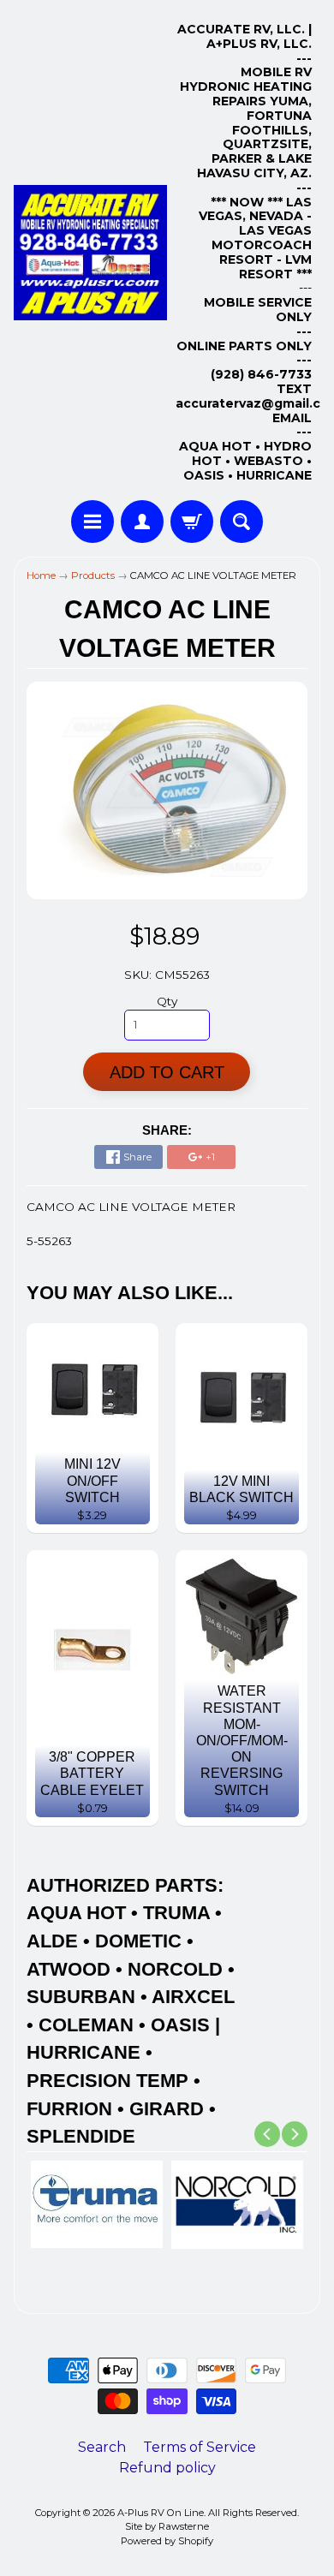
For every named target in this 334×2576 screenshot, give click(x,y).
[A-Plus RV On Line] (90, 253)
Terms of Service (200, 2447)
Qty (167, 1001)
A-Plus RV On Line (161, 2513)
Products (93, 575)
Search (102, 2447)
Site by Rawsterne (167, 2526)
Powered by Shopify (167, 2541)
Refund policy (167, 2468)
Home (41, 575)
